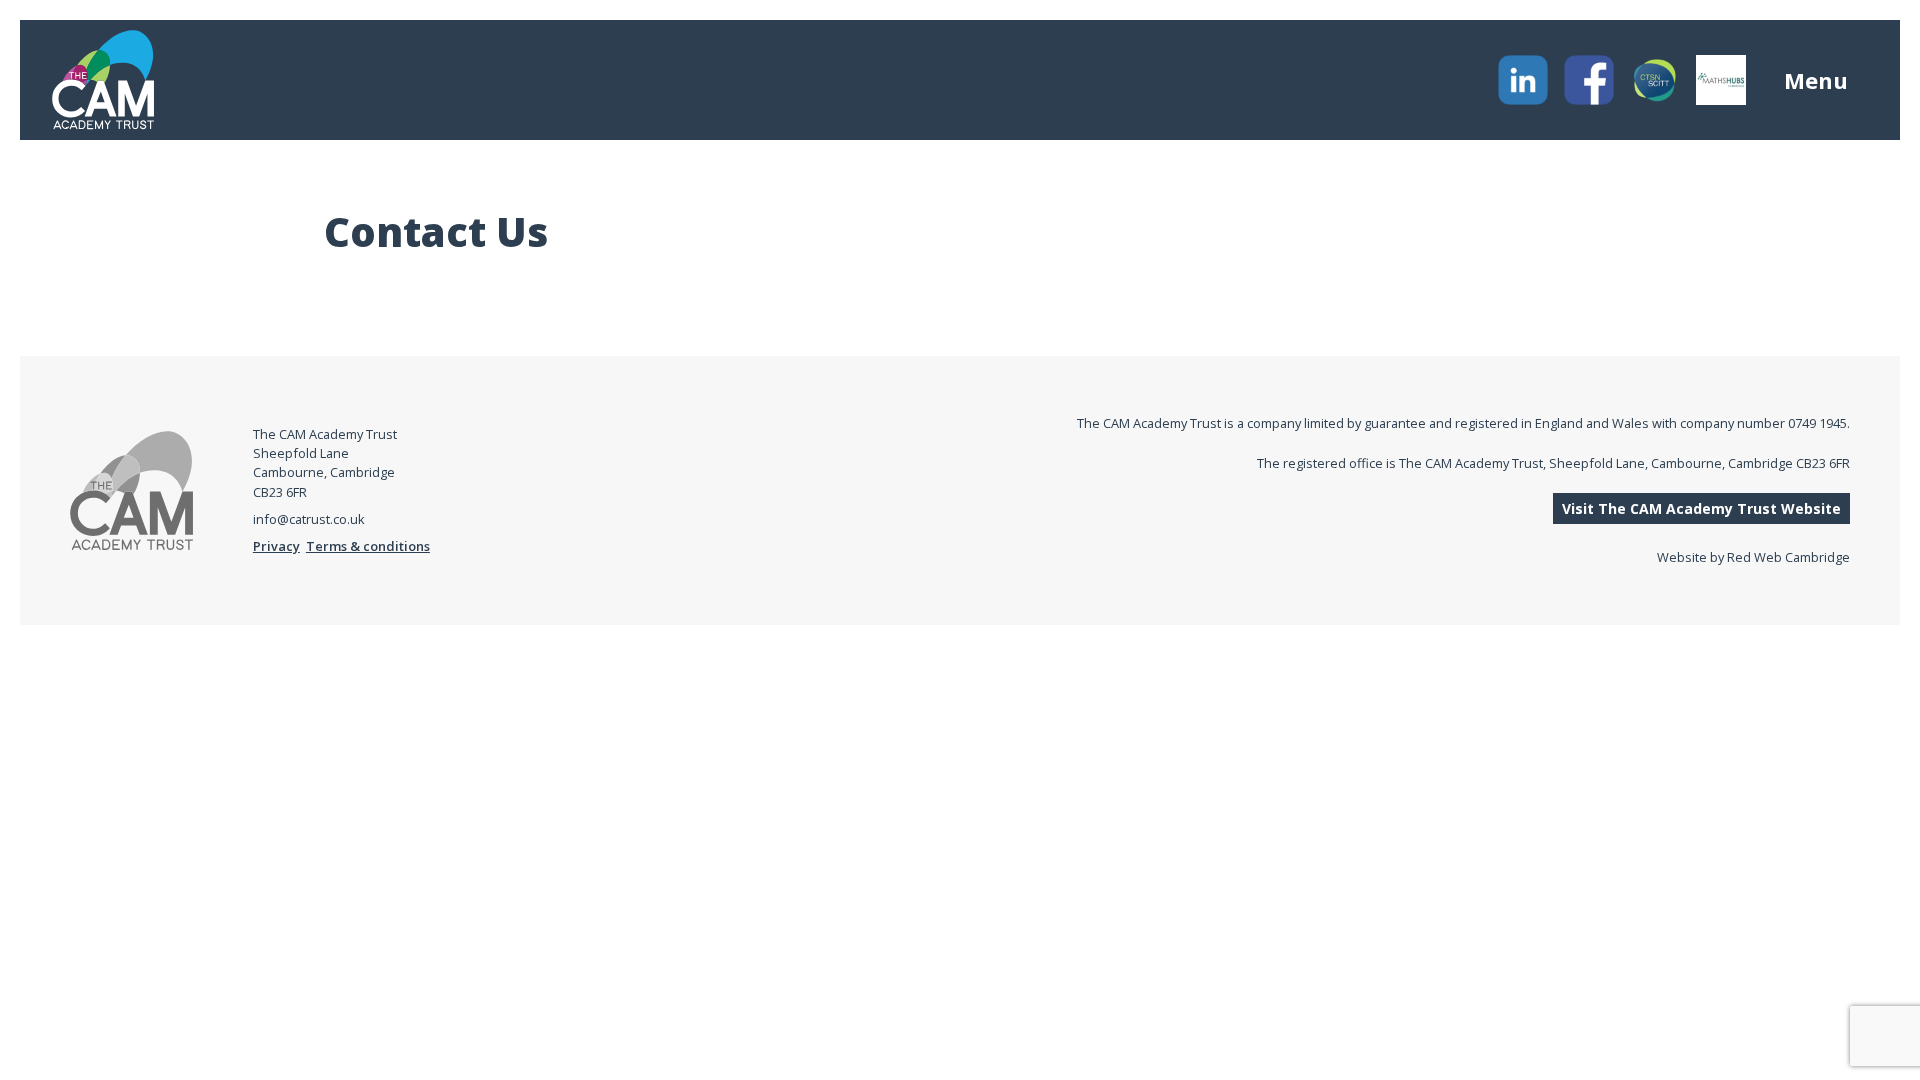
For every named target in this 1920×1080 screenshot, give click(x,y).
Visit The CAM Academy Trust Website (1701, 508)
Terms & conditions (368, 546)
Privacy (276, 546)
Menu (1816, 80)
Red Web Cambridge (1788, 557)
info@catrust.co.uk (309, 519)
